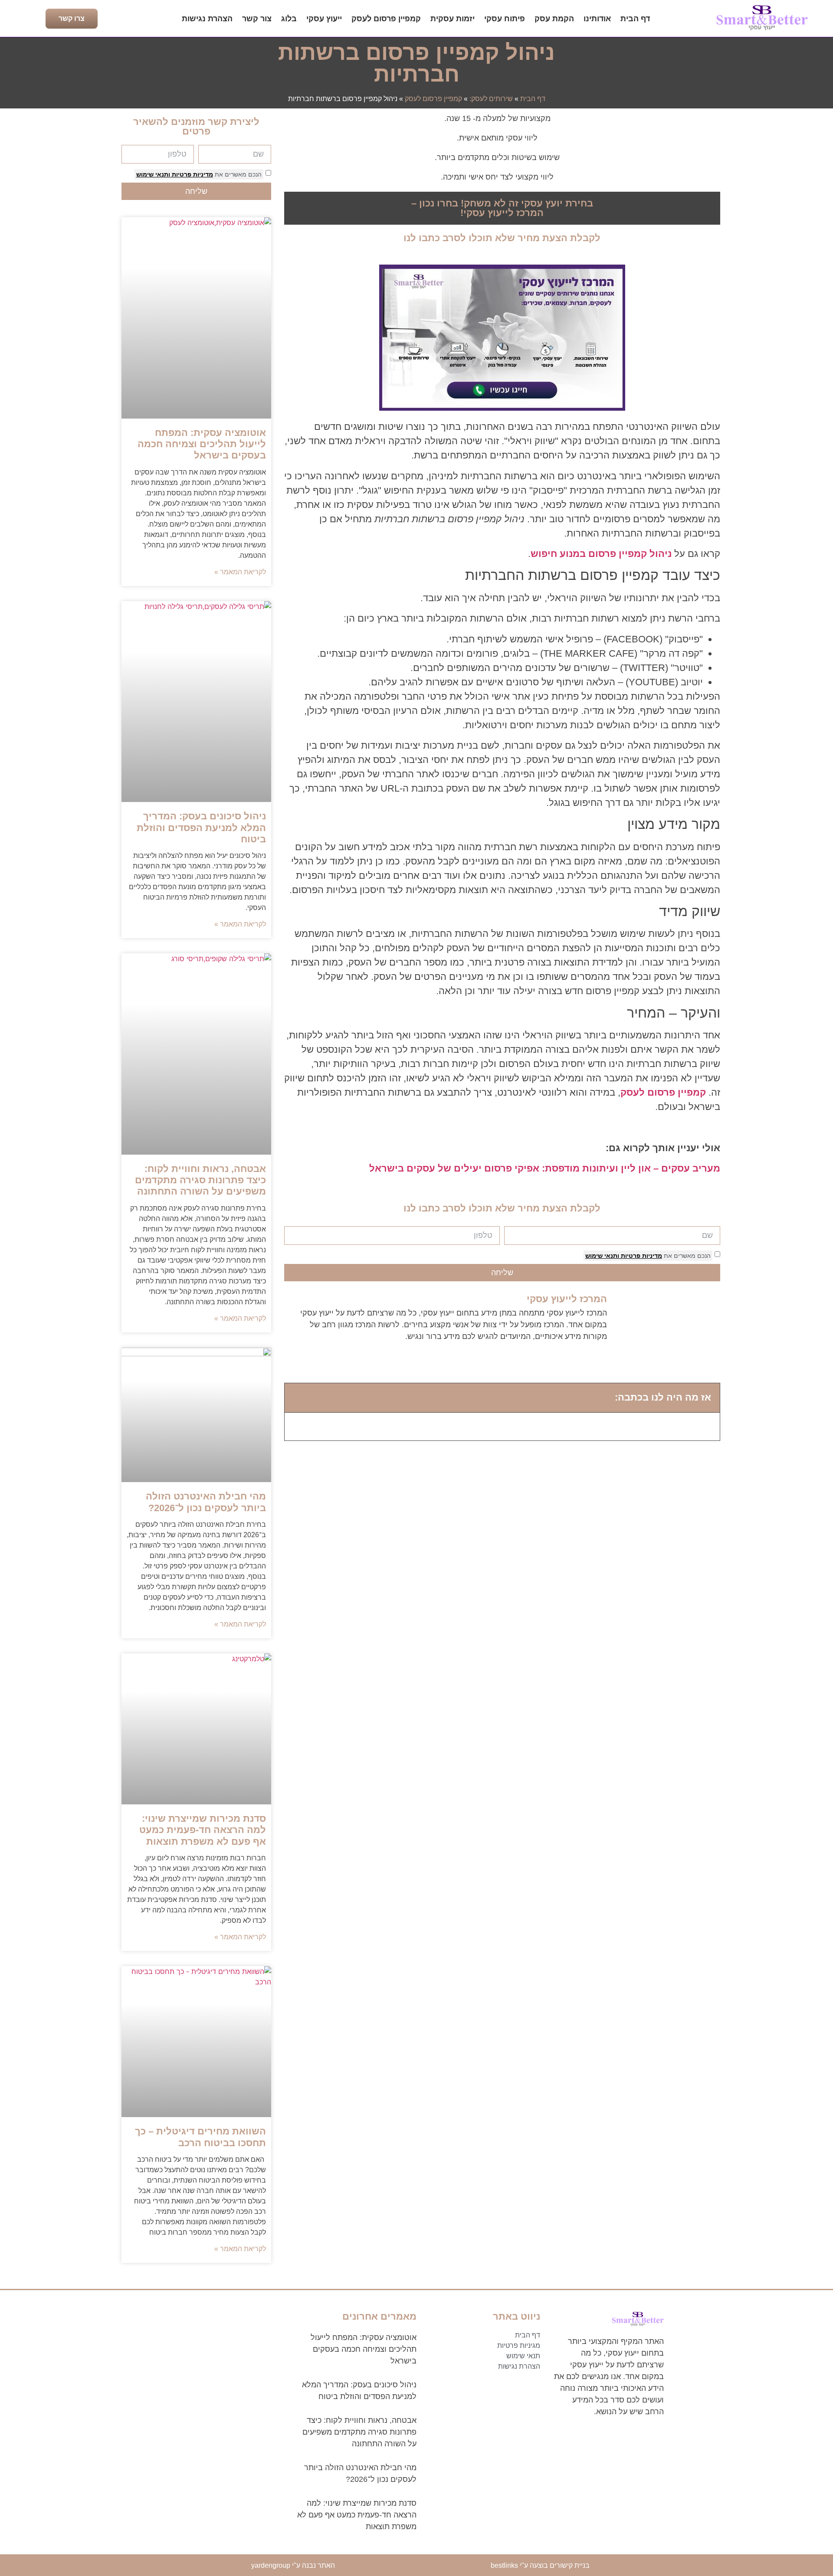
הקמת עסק (554, 19)
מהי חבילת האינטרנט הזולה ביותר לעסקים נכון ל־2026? (206, 1502)
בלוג (289, 19)
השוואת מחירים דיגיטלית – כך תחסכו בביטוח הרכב (200, 2137)
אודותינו (597, 19)
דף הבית (635, 19)
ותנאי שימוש (602, 1256)
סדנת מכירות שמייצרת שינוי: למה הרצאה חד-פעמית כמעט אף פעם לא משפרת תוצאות (203, 1830)
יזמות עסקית (453, 19)
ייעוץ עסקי (324, 19)
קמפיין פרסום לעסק (386, 19)
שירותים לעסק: (491, 99)
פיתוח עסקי (505, 19)
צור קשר (257, 19)
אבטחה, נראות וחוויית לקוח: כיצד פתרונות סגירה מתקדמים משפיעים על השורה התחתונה (200, 1180)
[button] (297, 1398)
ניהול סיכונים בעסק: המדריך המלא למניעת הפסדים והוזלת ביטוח (201, 828)
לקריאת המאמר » (240, 572)
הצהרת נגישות (207, 19)
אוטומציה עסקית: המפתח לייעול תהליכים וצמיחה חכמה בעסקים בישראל (202, 444)
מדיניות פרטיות (641, 1256)
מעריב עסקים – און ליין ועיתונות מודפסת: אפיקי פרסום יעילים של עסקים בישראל (545, 1168)
